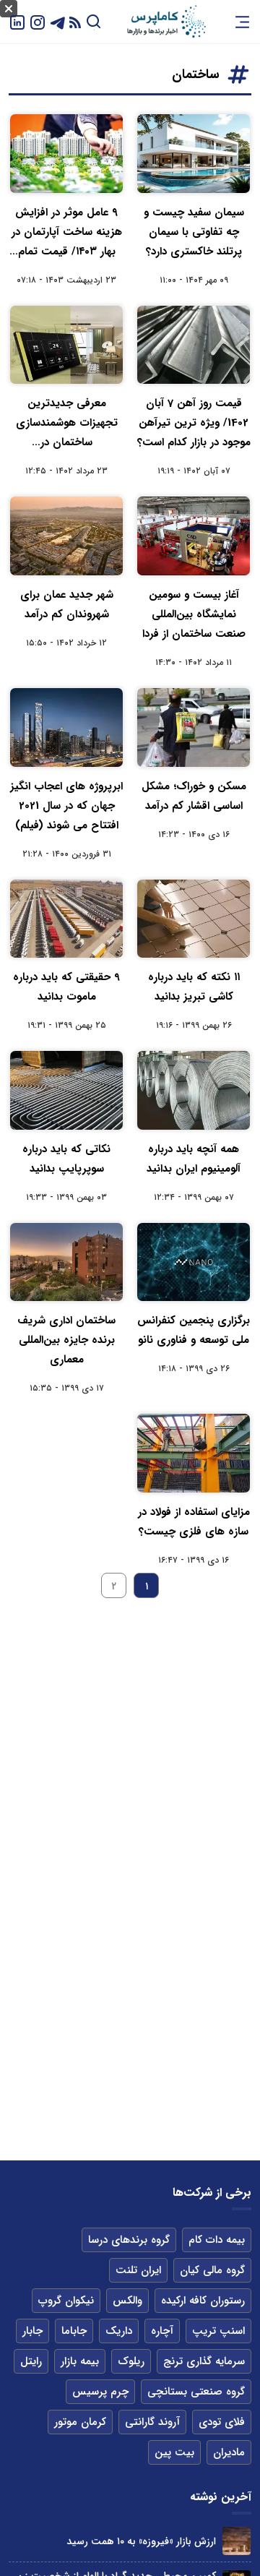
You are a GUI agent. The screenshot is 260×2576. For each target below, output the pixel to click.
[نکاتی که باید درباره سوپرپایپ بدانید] (66, 1090)
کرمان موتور (80, 2422)
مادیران (229, 2452)
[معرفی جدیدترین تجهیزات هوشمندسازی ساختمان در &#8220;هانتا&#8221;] (66, 345)
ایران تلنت (138, 2270)
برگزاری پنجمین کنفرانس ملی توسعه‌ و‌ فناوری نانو (194, 1330)
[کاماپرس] (166, 22)
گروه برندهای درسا (129, 2240)
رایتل (31, 2361)
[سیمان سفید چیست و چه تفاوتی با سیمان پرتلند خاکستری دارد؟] (194, 154)
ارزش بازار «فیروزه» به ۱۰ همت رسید (141, 2541)
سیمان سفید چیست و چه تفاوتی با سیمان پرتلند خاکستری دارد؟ (194, 232)
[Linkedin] (17, 21)
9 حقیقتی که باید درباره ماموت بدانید (66, 987)
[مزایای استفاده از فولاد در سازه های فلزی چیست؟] (194, 1453)
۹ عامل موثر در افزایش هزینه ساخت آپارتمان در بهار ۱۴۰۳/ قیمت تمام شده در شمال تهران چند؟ (66, 233)
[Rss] (75, 22)
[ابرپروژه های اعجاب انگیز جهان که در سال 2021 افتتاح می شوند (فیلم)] (66, 727)
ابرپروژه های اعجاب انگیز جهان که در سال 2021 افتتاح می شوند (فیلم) (66, 806)
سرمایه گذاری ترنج (204, 2361)
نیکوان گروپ (66, 2301)
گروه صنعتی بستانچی (196, 2392)
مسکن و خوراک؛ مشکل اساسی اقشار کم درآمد (194, 796)
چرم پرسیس (100, 2392)
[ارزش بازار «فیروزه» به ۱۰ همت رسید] (237, 2541)
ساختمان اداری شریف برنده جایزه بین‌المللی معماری (66, 1340)
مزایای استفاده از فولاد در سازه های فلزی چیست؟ (194, 1522)
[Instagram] (38, 21)
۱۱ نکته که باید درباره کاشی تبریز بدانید (194, 987)
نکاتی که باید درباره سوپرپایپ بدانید (66, 1159)
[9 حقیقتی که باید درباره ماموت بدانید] (66, 919)
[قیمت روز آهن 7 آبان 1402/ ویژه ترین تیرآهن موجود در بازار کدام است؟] (194, 345)
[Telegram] (58, 21)
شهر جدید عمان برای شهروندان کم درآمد (67, 605)
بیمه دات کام (217, 2240)
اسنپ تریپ (218, 2331)
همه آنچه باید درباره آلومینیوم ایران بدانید (194, 1159)
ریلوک (131, 2361)
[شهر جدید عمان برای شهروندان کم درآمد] (66, 536)
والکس (127, 2301)
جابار (32, 2331)
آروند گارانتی (152, 2422)
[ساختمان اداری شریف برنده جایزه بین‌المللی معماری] (66, 1262)
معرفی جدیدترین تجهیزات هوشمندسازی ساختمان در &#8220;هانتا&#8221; (67, 424)
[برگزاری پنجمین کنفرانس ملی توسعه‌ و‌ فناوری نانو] (194, 1262)
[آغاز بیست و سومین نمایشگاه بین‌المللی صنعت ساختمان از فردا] (194, 536)
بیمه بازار (80, 2361)
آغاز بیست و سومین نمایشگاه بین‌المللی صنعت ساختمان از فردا (194, 614)
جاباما (74, 2331)
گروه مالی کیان (212, 2270)
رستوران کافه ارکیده (203, 2301)
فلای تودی (222, 2422)
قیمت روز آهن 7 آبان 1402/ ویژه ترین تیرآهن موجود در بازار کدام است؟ (194, 423)
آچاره (162, 2331)
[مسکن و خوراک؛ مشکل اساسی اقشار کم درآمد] (194, 727)
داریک (119, 2331)
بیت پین (174, 2452)
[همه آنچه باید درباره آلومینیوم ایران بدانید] (194, 1090)
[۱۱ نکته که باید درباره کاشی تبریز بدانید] (194, 919)
